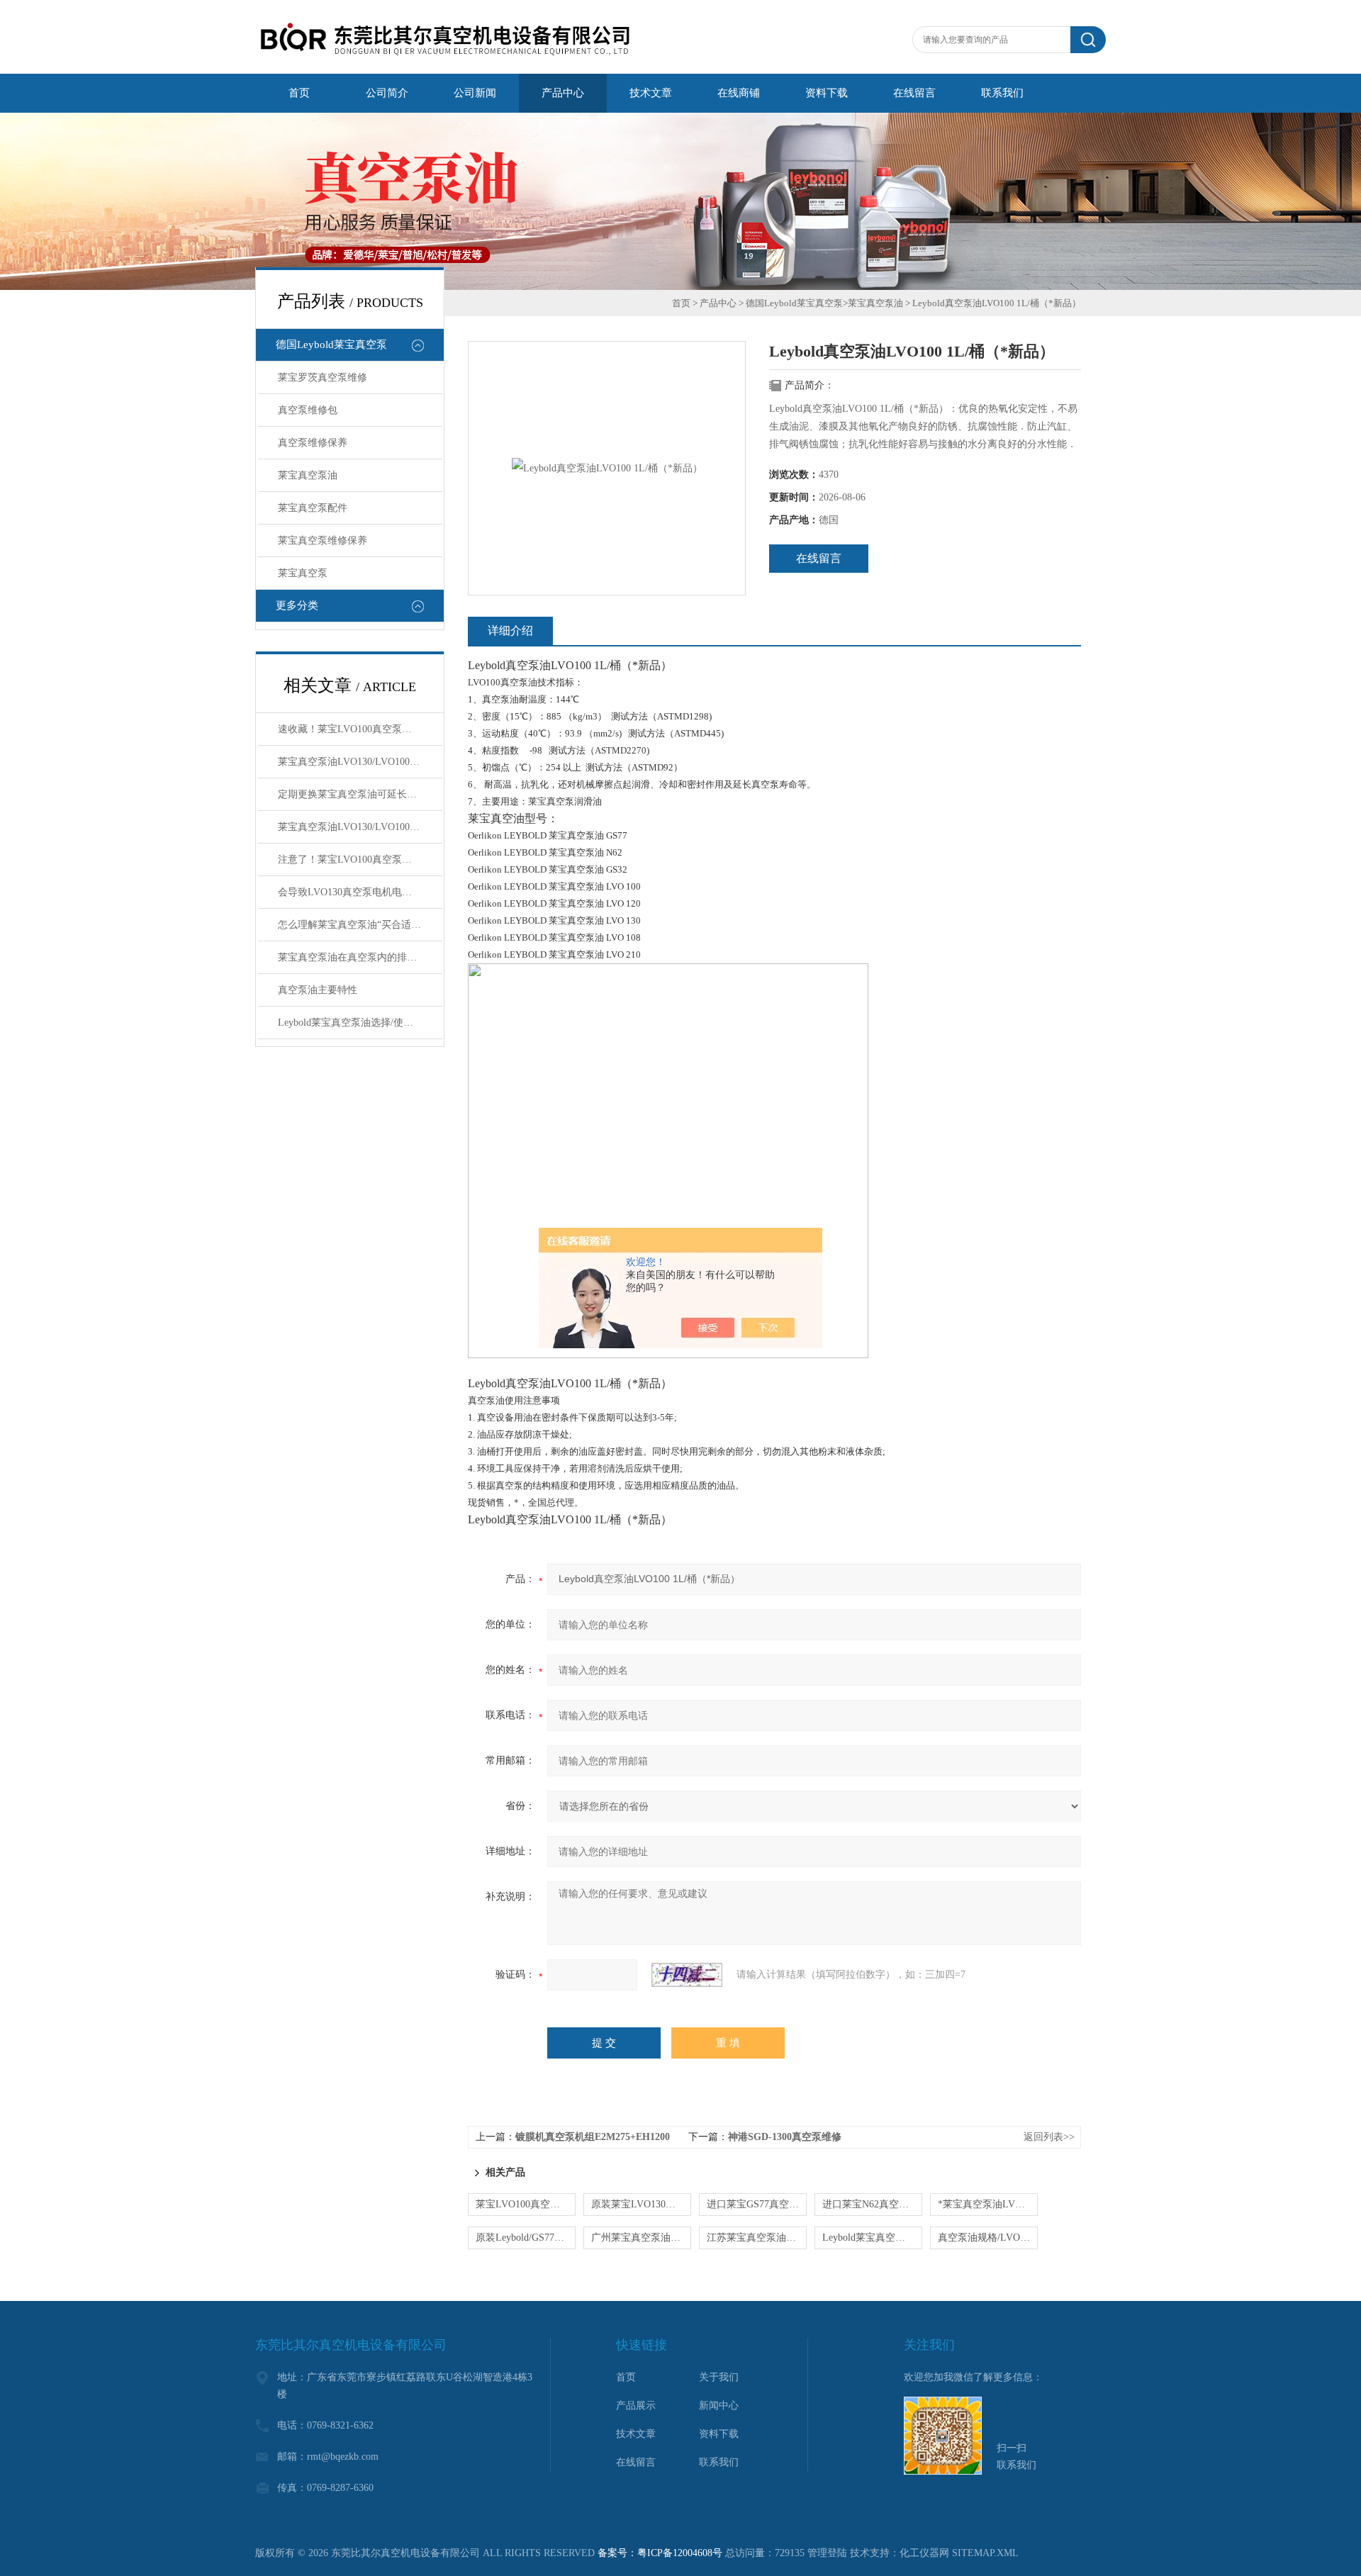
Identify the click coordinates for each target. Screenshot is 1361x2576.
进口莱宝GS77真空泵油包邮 (757, 2204)
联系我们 (719, 2462)
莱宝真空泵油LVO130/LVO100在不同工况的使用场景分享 (360, 762)
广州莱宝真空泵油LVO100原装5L (641, 2238)
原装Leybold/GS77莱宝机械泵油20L (526, 2238)
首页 (681, 303)
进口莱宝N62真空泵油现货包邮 (872, 2204)
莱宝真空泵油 (308, 475)
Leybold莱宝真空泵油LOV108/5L (872, 2238)
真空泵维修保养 (313, 443)
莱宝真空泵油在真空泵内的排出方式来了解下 (360, 957)
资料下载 (719, 2434)
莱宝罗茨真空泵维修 (323, 377)
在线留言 (819, 558)
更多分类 (297, 605)
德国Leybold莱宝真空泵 (331, 345)
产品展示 (636, 2406)
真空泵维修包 (308, 410)
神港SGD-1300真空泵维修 (785, 2137)
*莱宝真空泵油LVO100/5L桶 (988, 2204)
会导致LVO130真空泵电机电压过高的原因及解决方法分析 (360, 892)
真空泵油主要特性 (318, 990)
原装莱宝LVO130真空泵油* (641, 2204)
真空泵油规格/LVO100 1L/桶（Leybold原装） (988, 2238)
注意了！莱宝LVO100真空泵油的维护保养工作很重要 (360, 859)
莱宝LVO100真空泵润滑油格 (526, 2204)
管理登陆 (827, 2553)
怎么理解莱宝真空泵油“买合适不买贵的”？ (360, 925)
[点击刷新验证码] (687, 1975)
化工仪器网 (924, 2553)
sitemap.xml (985, 2553)
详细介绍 (510, 631)
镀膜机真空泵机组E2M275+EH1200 (593, 2137)
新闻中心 (719, 2406)
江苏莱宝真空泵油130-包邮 (757, 2238)
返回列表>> (1049, 2137)
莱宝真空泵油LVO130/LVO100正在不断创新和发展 (360, 827)
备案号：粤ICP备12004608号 (660, 2553)
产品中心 (718, 303)
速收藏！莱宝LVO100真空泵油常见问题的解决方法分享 (360, 729)
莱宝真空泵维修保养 (323, 541)
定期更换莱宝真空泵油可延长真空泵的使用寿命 (360, 794)
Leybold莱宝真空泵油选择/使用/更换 (357, 1023)
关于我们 (719, 2377)
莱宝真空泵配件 (313, 508)
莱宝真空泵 (303, 573)
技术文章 (636, 2434)
